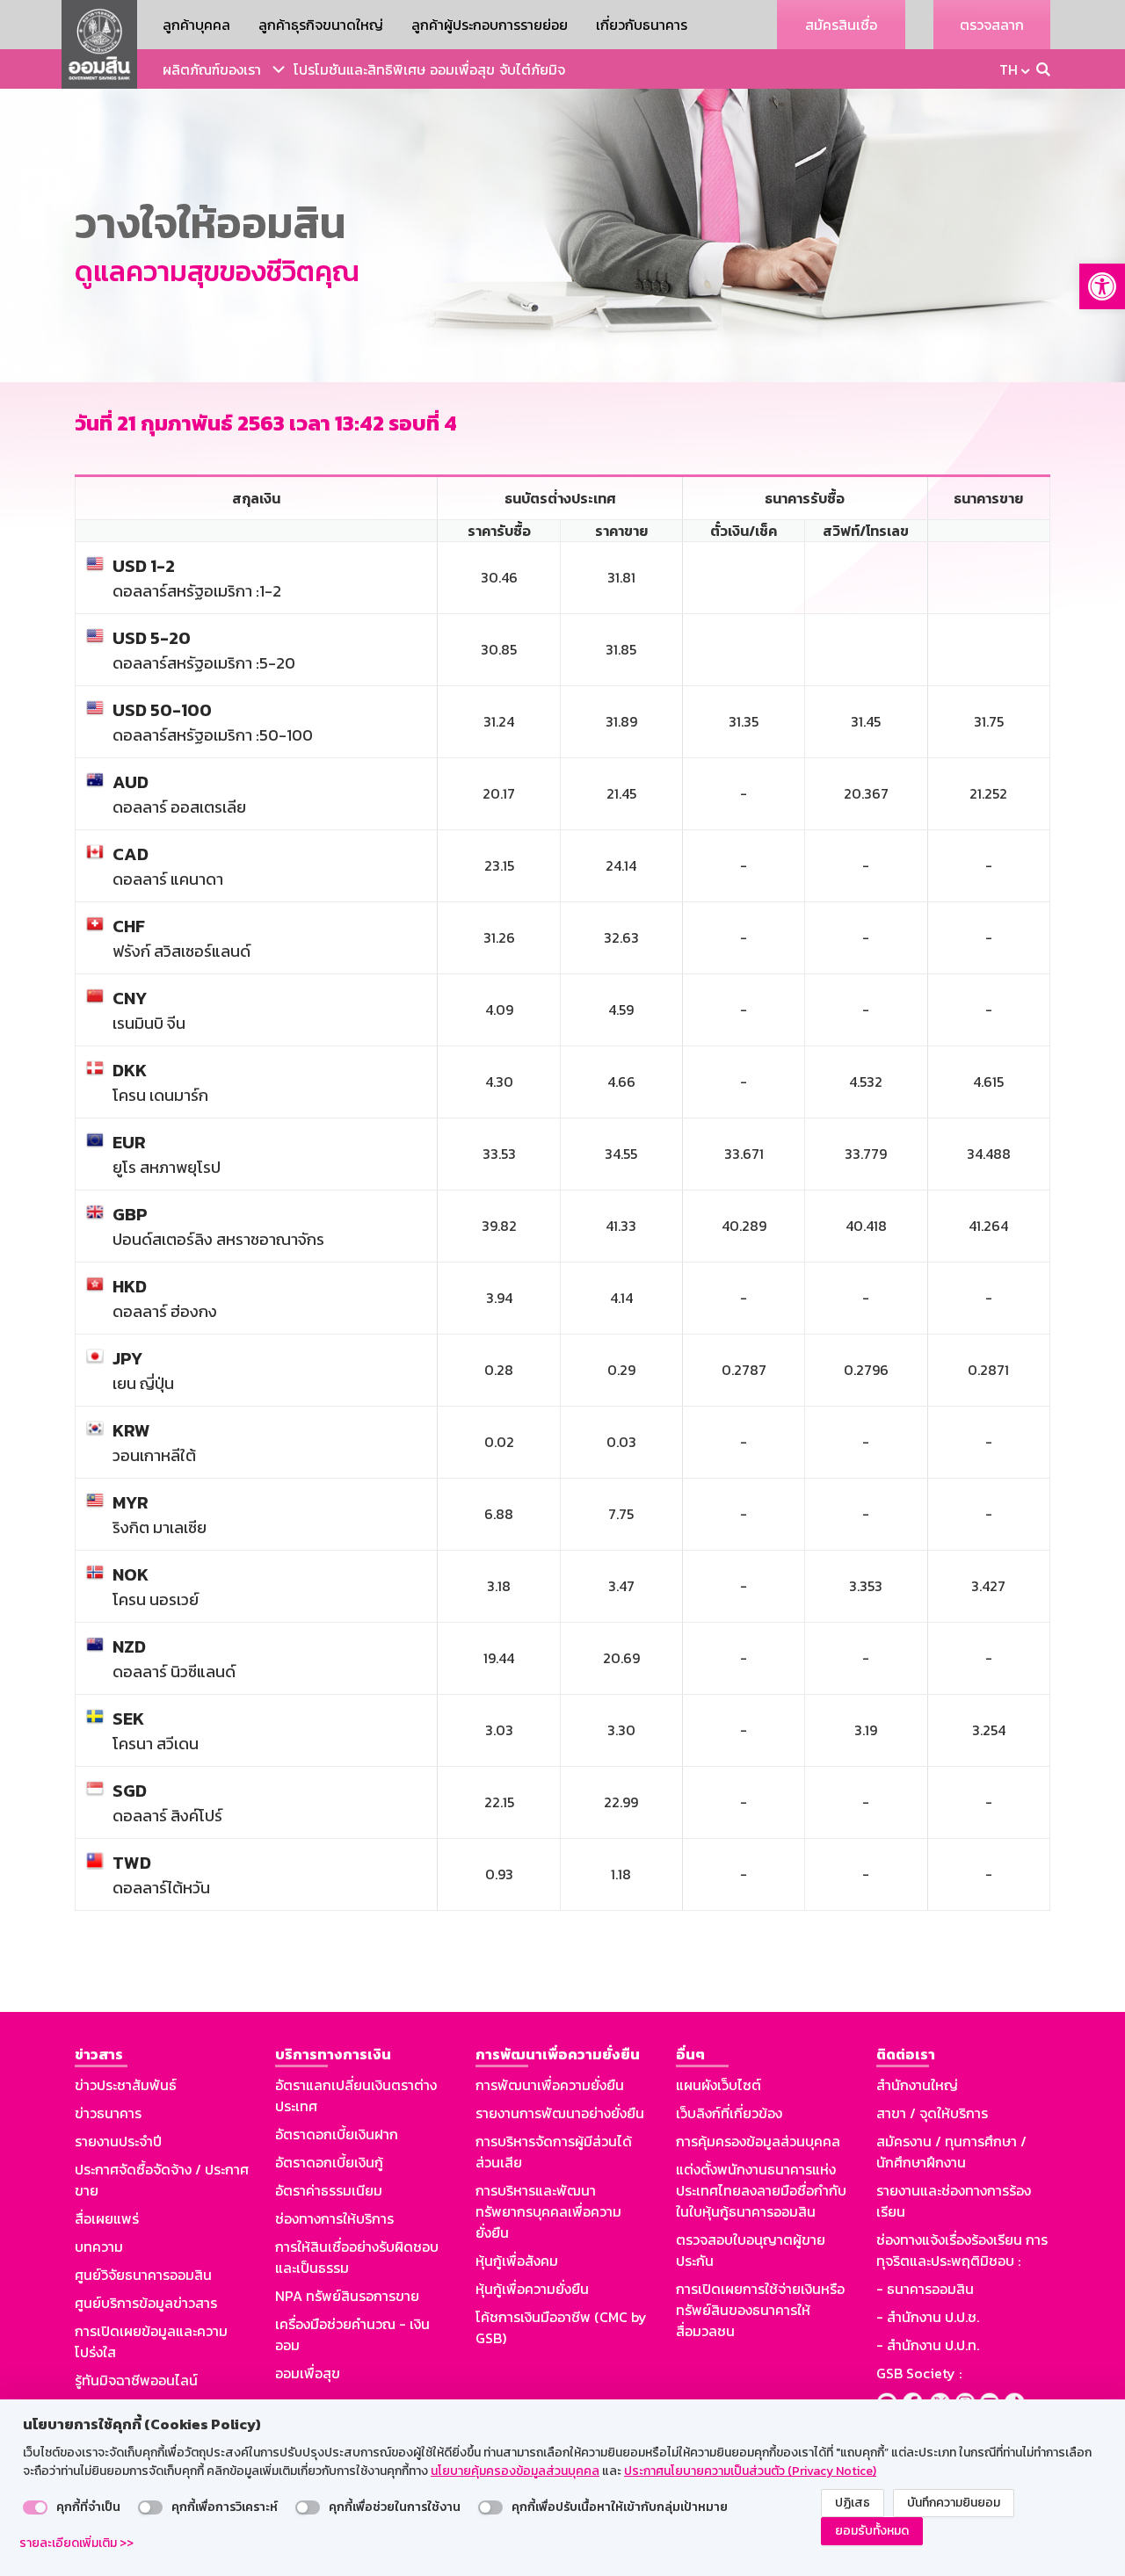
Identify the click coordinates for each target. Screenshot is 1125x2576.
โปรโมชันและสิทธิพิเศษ (359, 69)
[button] (1102, 286)
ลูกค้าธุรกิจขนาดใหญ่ (321, 25)
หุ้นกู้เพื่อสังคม (517, 2261)
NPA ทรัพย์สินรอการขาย (347, 2296)
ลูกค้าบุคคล (196, 25)
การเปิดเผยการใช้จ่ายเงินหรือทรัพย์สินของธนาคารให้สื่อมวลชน (760, 2310)
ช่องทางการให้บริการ (334, 2218)
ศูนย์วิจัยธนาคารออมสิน (143, 2275)
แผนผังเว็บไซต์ (719, 2085)
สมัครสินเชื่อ (841, 25)
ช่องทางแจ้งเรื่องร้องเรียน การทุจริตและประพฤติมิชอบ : (962, 2250)
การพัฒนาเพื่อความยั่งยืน (550, 2085)
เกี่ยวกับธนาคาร (642, 25)
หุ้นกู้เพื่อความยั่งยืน (532, 2289)
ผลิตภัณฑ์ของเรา (212, 69)
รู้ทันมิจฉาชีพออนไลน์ (136, 2380)
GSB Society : (919, 2373)
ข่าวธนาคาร (108, 2113)
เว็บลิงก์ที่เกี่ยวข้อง (729, 2113)
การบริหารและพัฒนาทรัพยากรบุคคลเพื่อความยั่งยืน (548, 2211)
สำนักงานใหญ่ (917, 2085)
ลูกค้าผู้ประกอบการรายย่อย (490, 25)
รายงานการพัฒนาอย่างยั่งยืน (560, 2113)
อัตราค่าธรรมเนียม (329, 2190)
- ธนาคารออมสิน (925, 2289)
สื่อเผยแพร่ (107, 2218)
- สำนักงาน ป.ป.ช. (928, 2317)
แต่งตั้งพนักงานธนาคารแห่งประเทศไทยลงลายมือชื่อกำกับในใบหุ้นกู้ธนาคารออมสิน (761, 2190)
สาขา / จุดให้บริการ (932, 2113)
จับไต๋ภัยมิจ (532, 69)
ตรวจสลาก (992, 25)
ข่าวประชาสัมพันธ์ (126, 2085)
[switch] (35, 2507)
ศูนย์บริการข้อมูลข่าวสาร (146, 2303)
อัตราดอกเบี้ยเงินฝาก (337, 2134)
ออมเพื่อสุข (462, 69)
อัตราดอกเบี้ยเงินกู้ (329, 2162)
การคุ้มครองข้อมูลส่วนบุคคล (758, 2141)
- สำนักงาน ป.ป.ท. (928, 2345)
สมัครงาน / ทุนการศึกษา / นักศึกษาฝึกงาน (951, 2152)
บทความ (99, 2247)
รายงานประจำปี (118, 2141)
